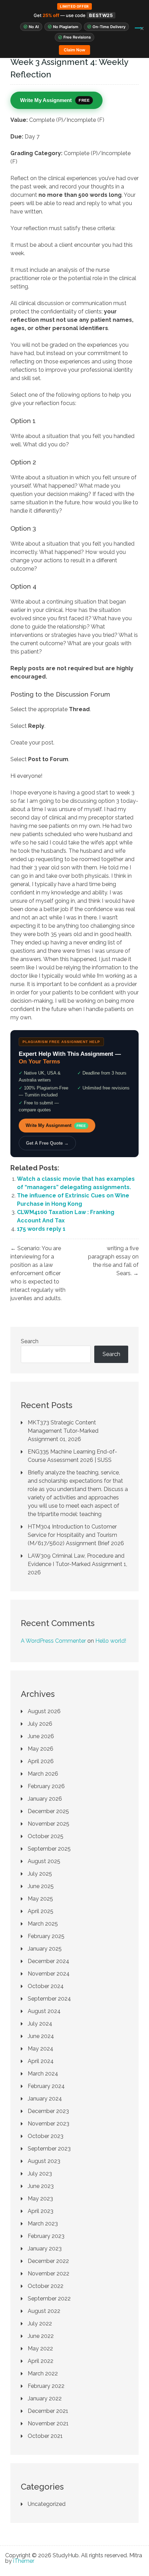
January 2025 (45, 1949)
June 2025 (41, 1886)
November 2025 (49, 1824)
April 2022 (41, 2361)
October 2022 (46, 2286)
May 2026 (41, 1749)
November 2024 (49, 1974)
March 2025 (43, 1924)
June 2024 (41, 2036)
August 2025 (44, 1861)
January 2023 (45, 2249)
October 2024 (46, 1986)
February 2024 (46, 2086)
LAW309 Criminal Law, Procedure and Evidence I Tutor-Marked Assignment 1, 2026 (77, 1564)
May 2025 (40, 1899)
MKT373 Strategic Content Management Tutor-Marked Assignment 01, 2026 (63, 1431)
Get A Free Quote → (47, 1143)
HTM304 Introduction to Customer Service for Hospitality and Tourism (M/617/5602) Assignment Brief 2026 (76, 1535)
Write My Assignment (56, 1125)
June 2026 (41, 1736)
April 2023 (41, 2211)
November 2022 (49, 2274)
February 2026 (46, 1786)
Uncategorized (47, 2504)
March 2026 (43, 1774)
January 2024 (45, 2099)
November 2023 (49, 2124)
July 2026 (40, 1724)
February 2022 (46, 2386)
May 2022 (40, 2348)
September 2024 (49, 1999)
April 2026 (41, 1761)
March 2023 (43, 2224)
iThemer (24, 2561)
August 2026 (44, 1711)
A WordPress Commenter (53, 1641)
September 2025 (49, 1849)
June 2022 (41, 2336)
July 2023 (40, 2174)
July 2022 (40, 2324)
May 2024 (41, 2049)
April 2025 (41, 1911)
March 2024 (43, 2074)
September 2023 (49, 2149)
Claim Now (74, 50)
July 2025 (40, 1874)
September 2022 (49, 2299)
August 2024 (44, 2011)
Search (30, 1341)
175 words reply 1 (41, 1229)
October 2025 (46, 1836)
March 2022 (43, 2373)
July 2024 (40, 2024)
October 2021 (45, 2436)
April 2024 (41, 2061)
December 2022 (48, 2261)
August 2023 (44, 2161)
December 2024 (49, 1961)
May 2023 (40, 2199)
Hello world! (111, 1641)
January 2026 (45, 1799)
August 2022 (44, 2311)
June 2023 (41, 2186)
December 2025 (48, 1811)
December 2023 (48, 2111)
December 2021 (48, 2411)
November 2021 (48, 2423)
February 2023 (46, 2236)
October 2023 (46, 2136)
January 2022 (45, 2398)
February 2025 (46, 1936)
